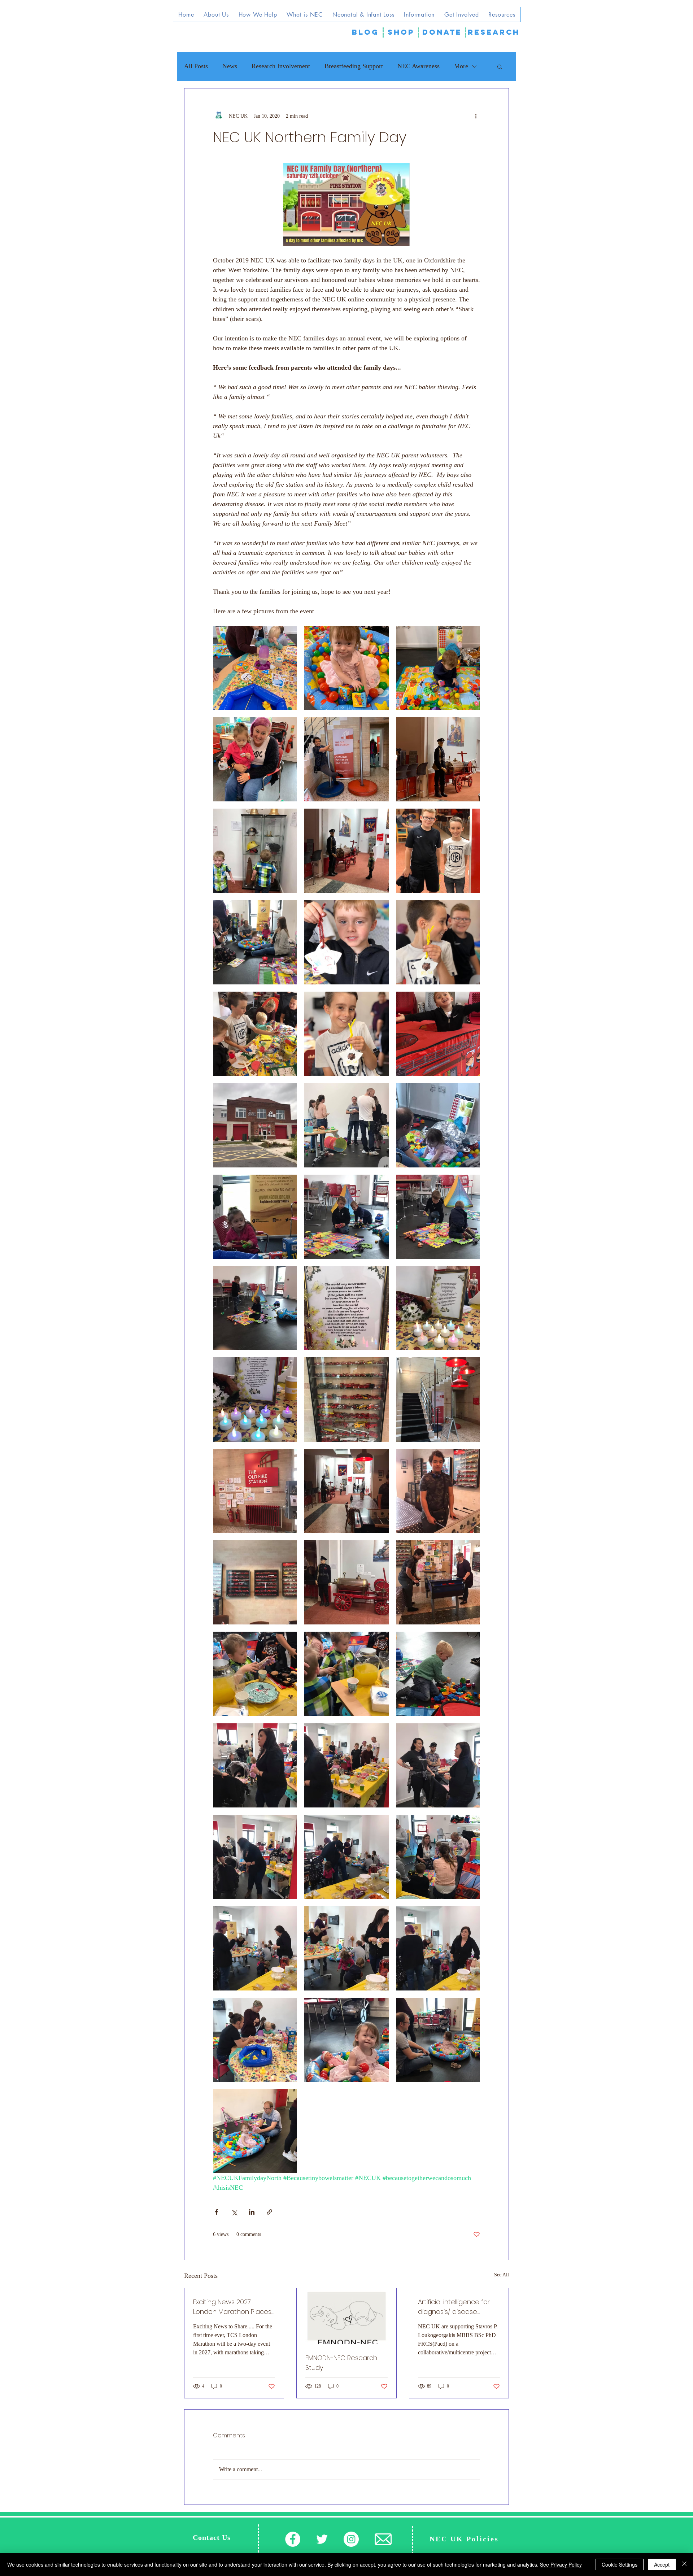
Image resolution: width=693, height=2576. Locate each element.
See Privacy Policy (561, 2564)
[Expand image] (255, 668)
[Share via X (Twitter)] (234, 2212)
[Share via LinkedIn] (252, 2212)
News (230, 66)
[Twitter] (322, 2539)
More (461, 66)
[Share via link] (269, 2212)
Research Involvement (281, 66)
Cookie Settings (620, 2564)
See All (502, 2275)
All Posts (196, 66)
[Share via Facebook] (216, 2212)
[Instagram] (351, 2539)
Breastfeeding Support (354, 66)
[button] (500, 66)
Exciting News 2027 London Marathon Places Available (232, 2307)
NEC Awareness (419, 66)
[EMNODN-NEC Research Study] (346, 2316)
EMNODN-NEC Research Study (341, 2363)
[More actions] (476, 116)
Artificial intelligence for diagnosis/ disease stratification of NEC (454, 2307)
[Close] (684, 2564)
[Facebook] (293, 2539)
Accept (662, 2564)
